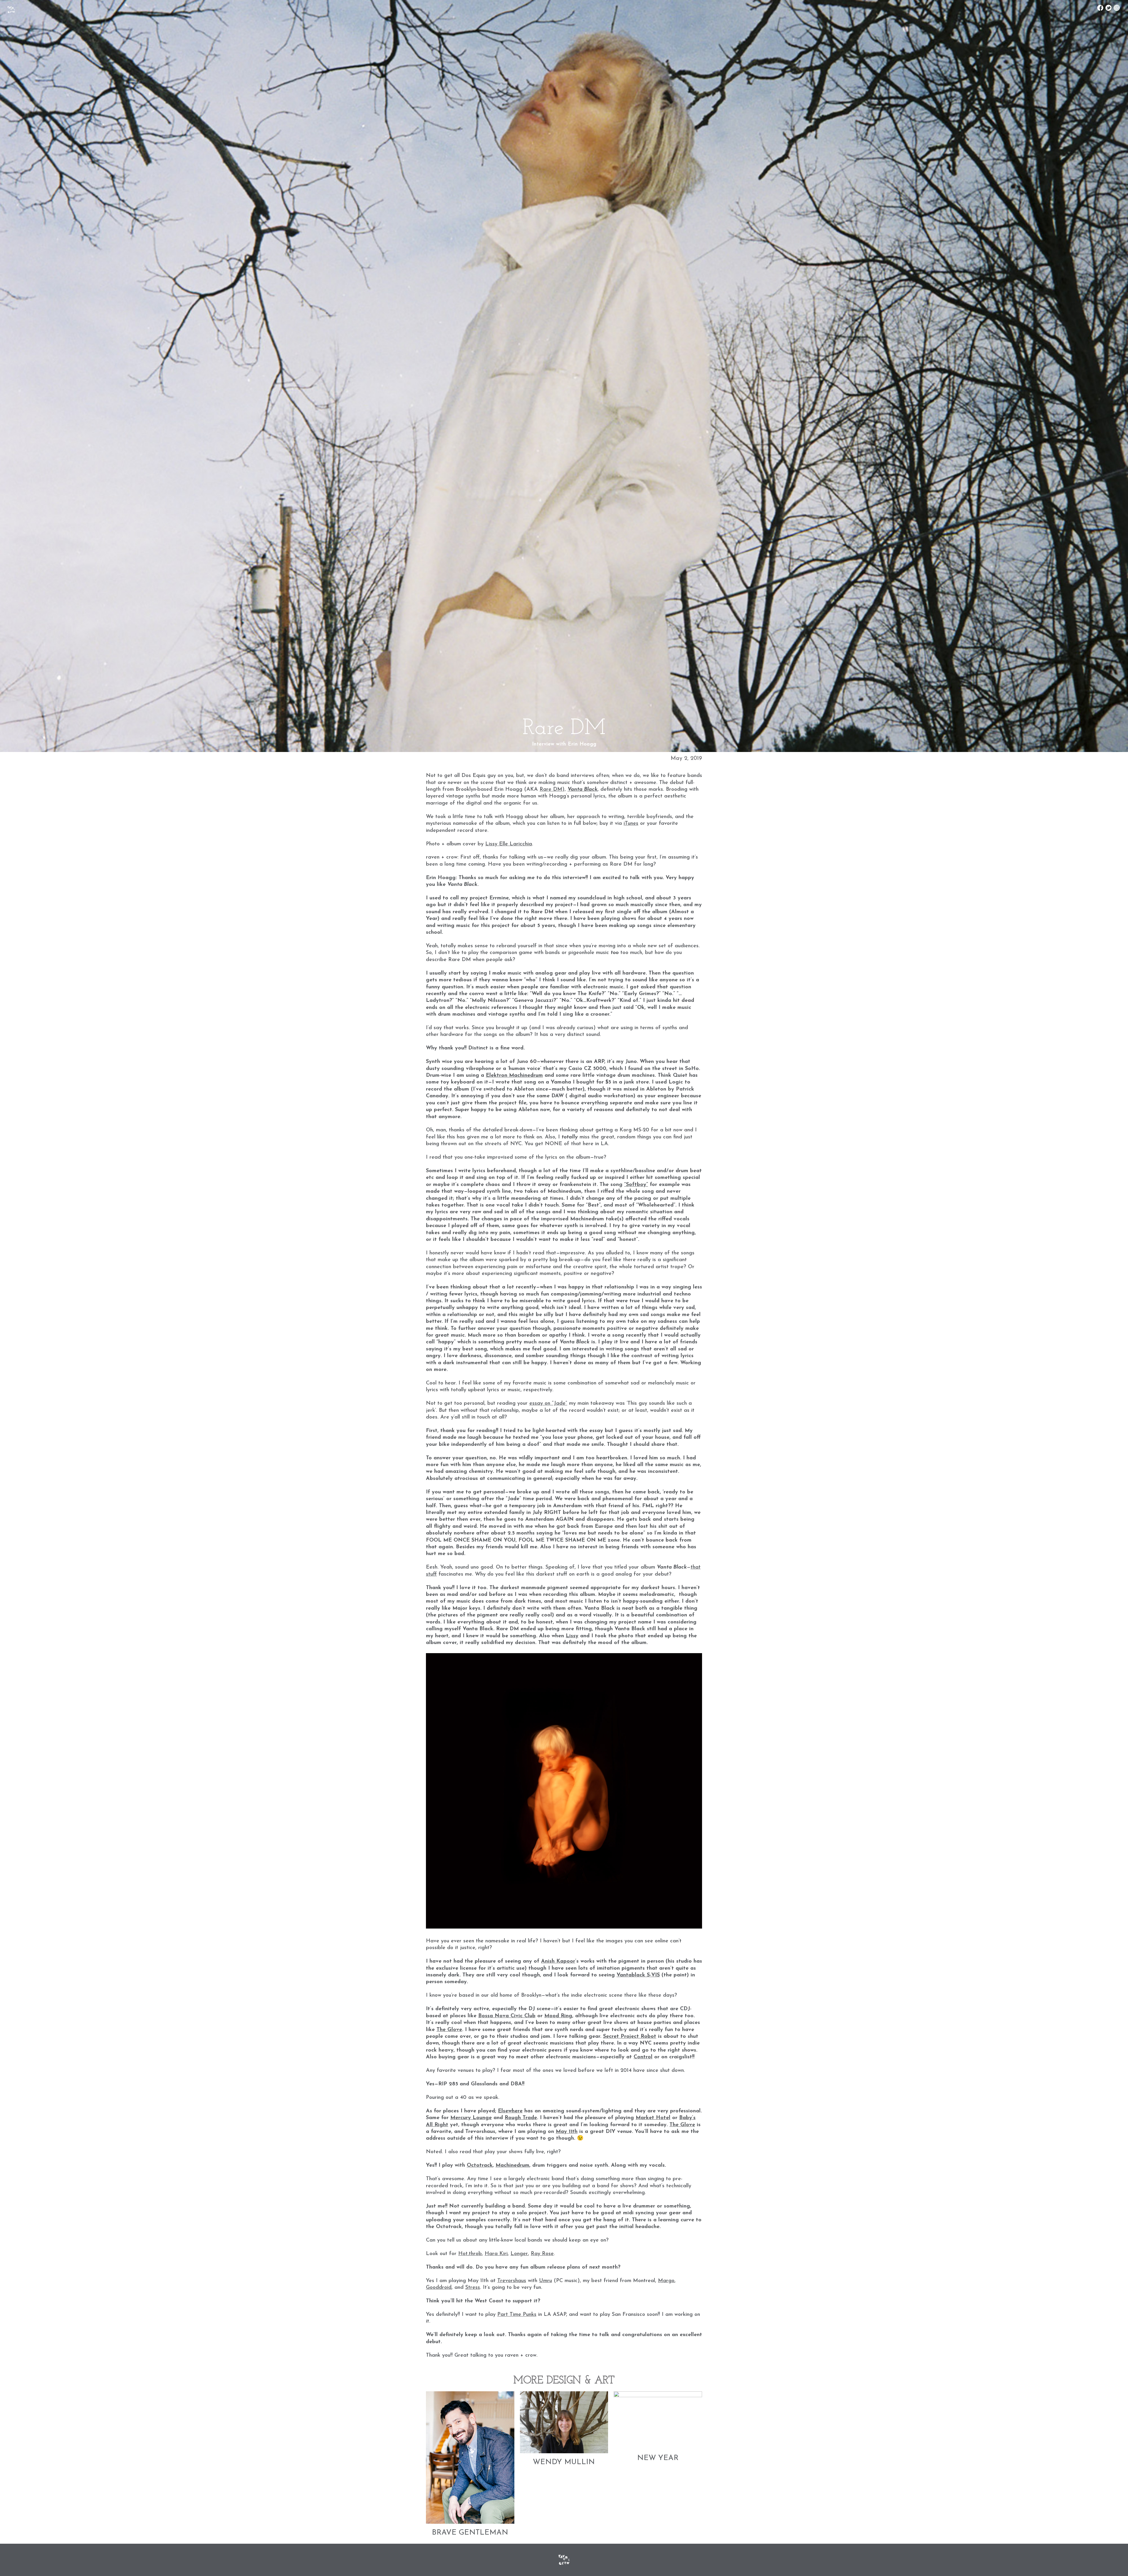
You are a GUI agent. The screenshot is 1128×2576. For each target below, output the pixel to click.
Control (643, 2057)
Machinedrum (512, 2166)
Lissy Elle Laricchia (509, 844)
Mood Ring (558, 2016)
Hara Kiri (496, 2254)
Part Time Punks (517, 2315)
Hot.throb (470, 2254)
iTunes (631, 824)
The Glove (449, 2030)
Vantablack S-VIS (638, 1975)
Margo (666, 2281)
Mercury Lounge (471, 2118)
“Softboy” (636, 1185)
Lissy (572, 1636)
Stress (473, 2288)
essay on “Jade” (548, 1404)
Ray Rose (542, 2254)
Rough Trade (521, 2118)
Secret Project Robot (630, 2037)
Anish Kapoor (558, 1961)
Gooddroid (439, 2288)
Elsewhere (510, 2111)
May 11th (567, 2132)
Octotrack (480, 2166)
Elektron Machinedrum (514, 1076)
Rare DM (551, 790)
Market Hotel (653, 2118)
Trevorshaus (512, 2281)
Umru (545, 2281)
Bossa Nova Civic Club (507, 2016)
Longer (519, 2254)
